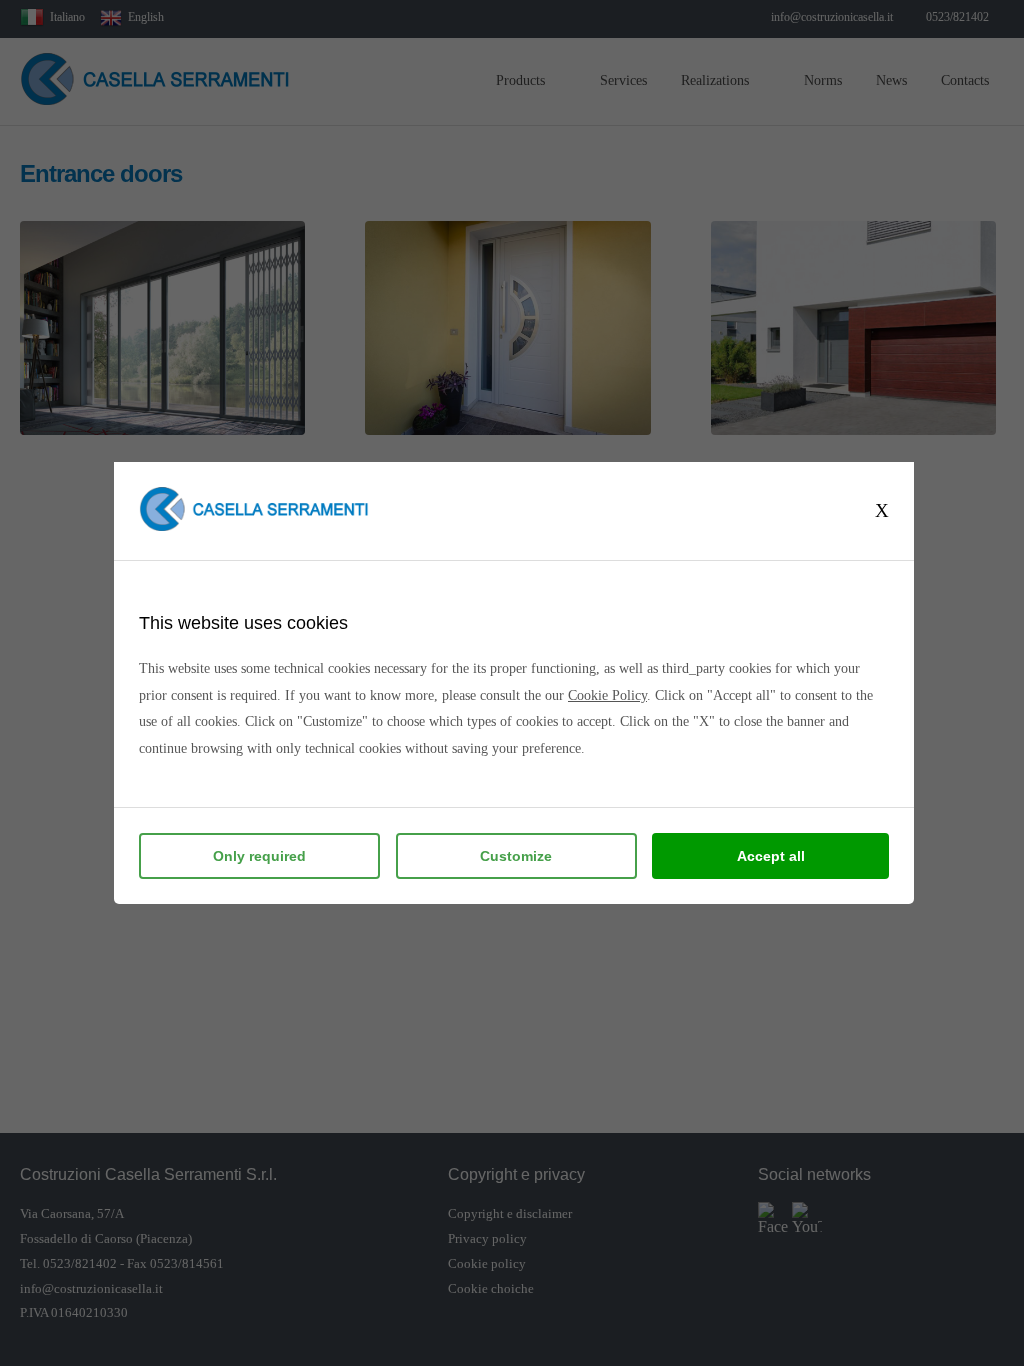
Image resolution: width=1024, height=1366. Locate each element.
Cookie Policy (607, 695)
